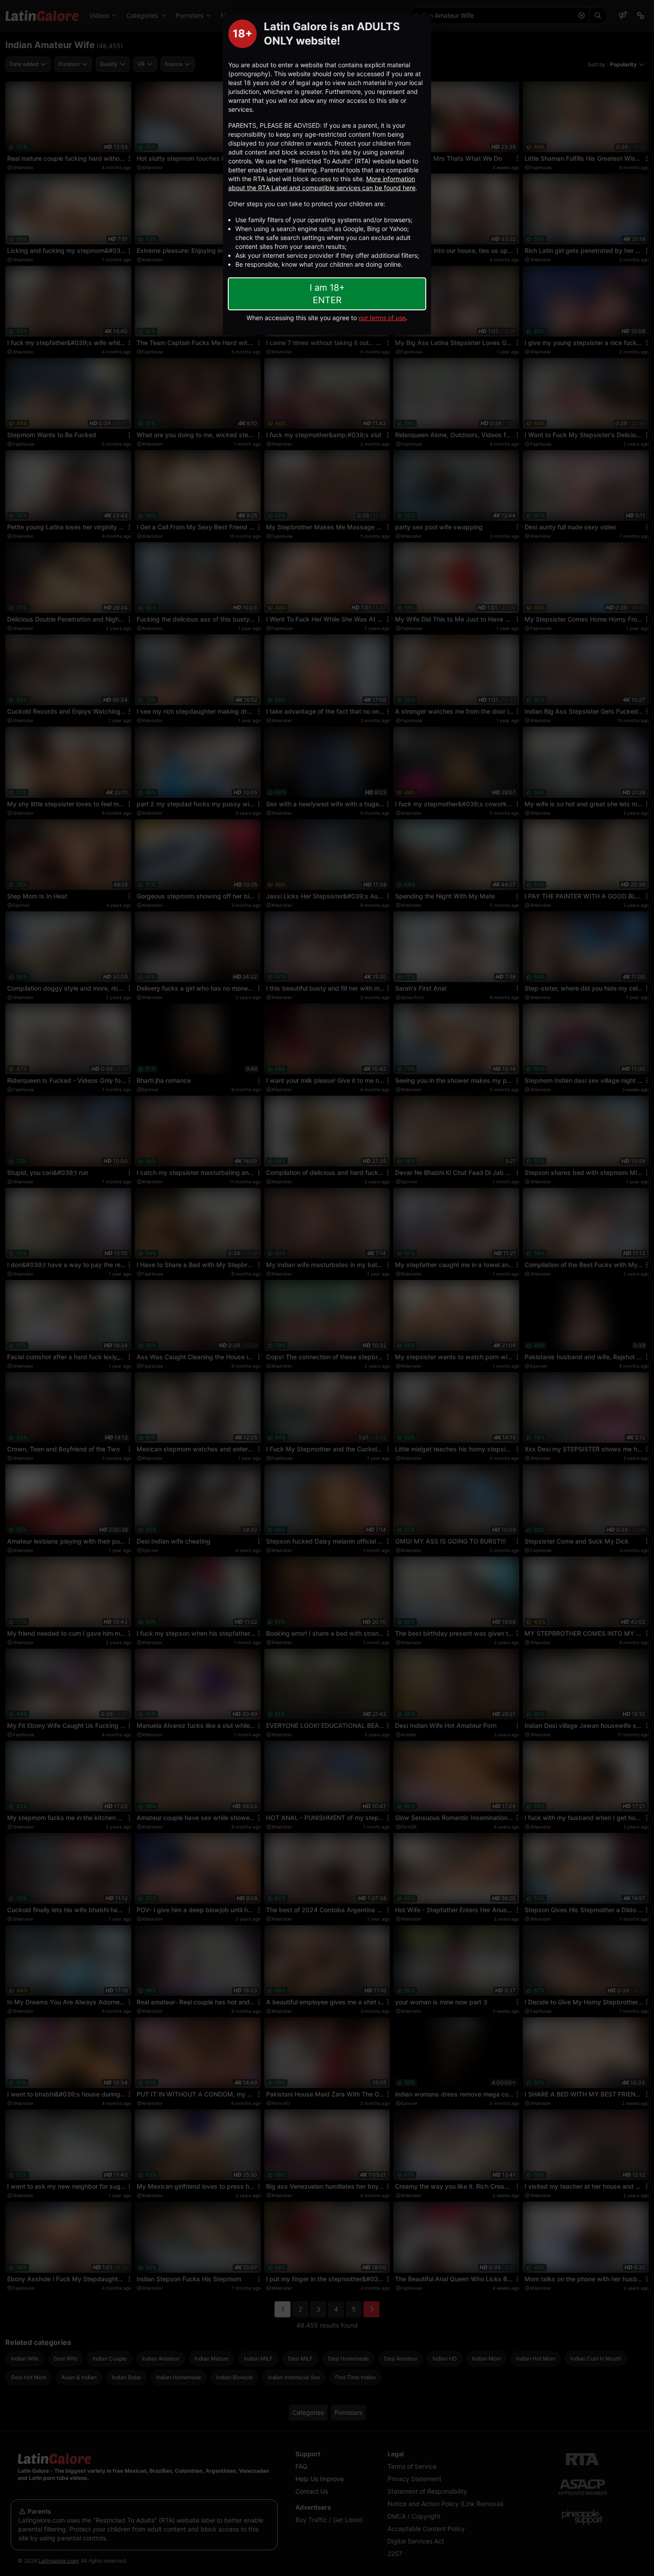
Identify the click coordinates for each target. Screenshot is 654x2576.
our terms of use (382, 318)
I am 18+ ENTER (327, 294)
